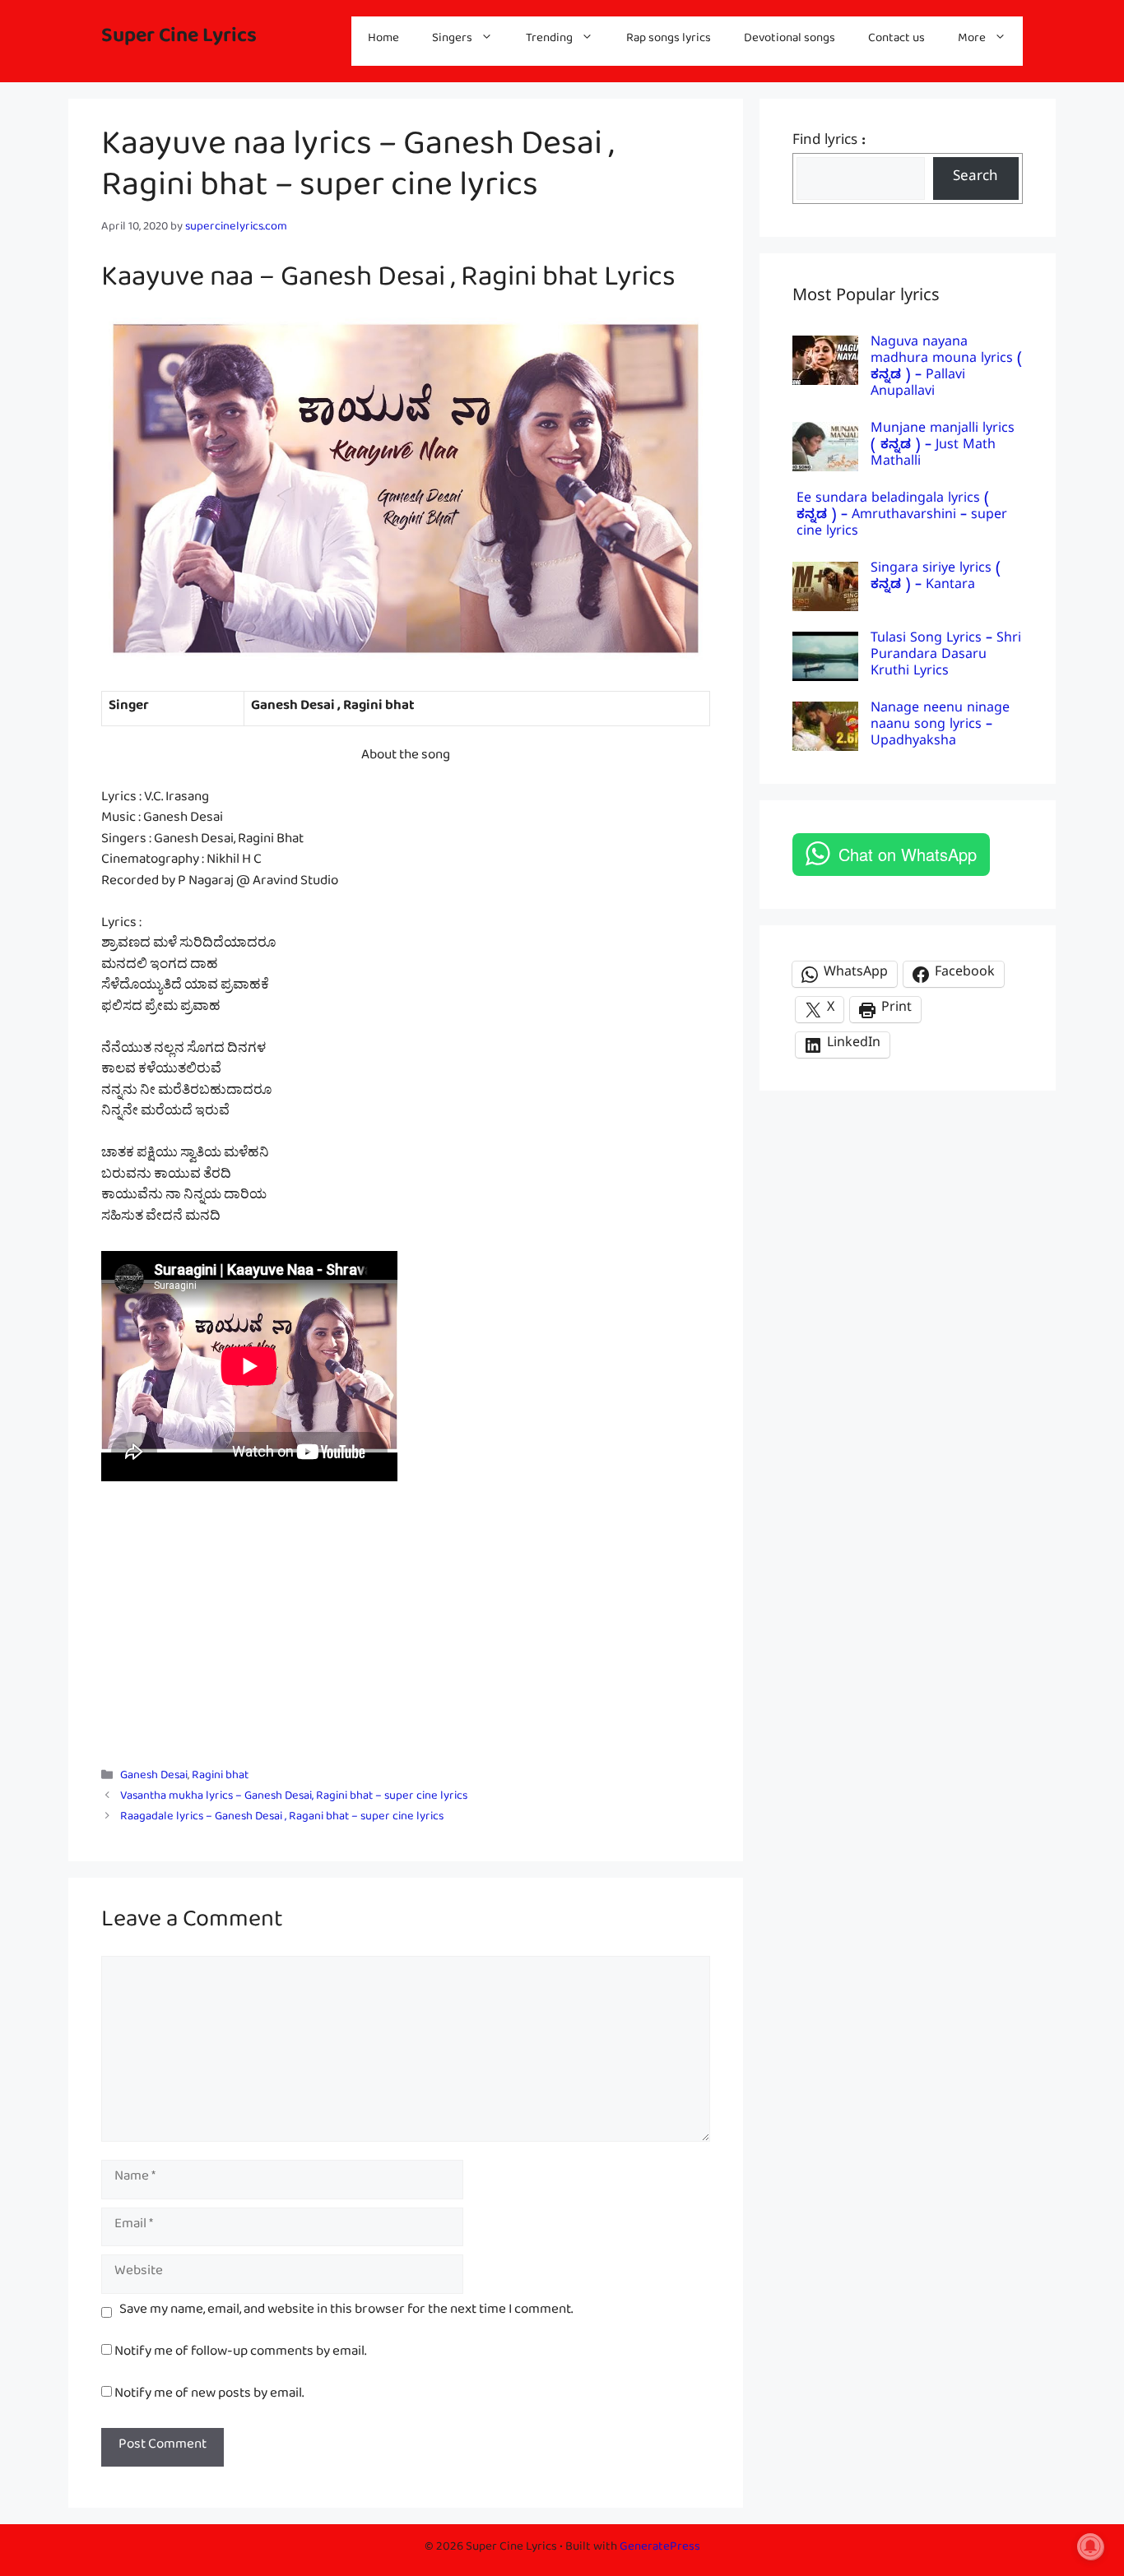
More (972, 41)
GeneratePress (660, 2549)
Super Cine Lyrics (179, 41)
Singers (452, 41)
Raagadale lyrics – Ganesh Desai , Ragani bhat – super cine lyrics (282, 1820)
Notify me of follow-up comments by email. (240, 2354)
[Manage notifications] (1090, 2546)
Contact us (896, 41)
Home (383, 41)
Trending (549, 41)
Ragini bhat (220, 1778)
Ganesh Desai (154, 1778)
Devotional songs (790, 41)
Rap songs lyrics (669, 41)
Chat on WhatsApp (908, 854)
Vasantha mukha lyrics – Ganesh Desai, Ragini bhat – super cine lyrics (294, 1798)
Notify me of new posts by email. (209, 2396)
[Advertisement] (406, 1628)
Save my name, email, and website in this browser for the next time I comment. (346, 2313)
